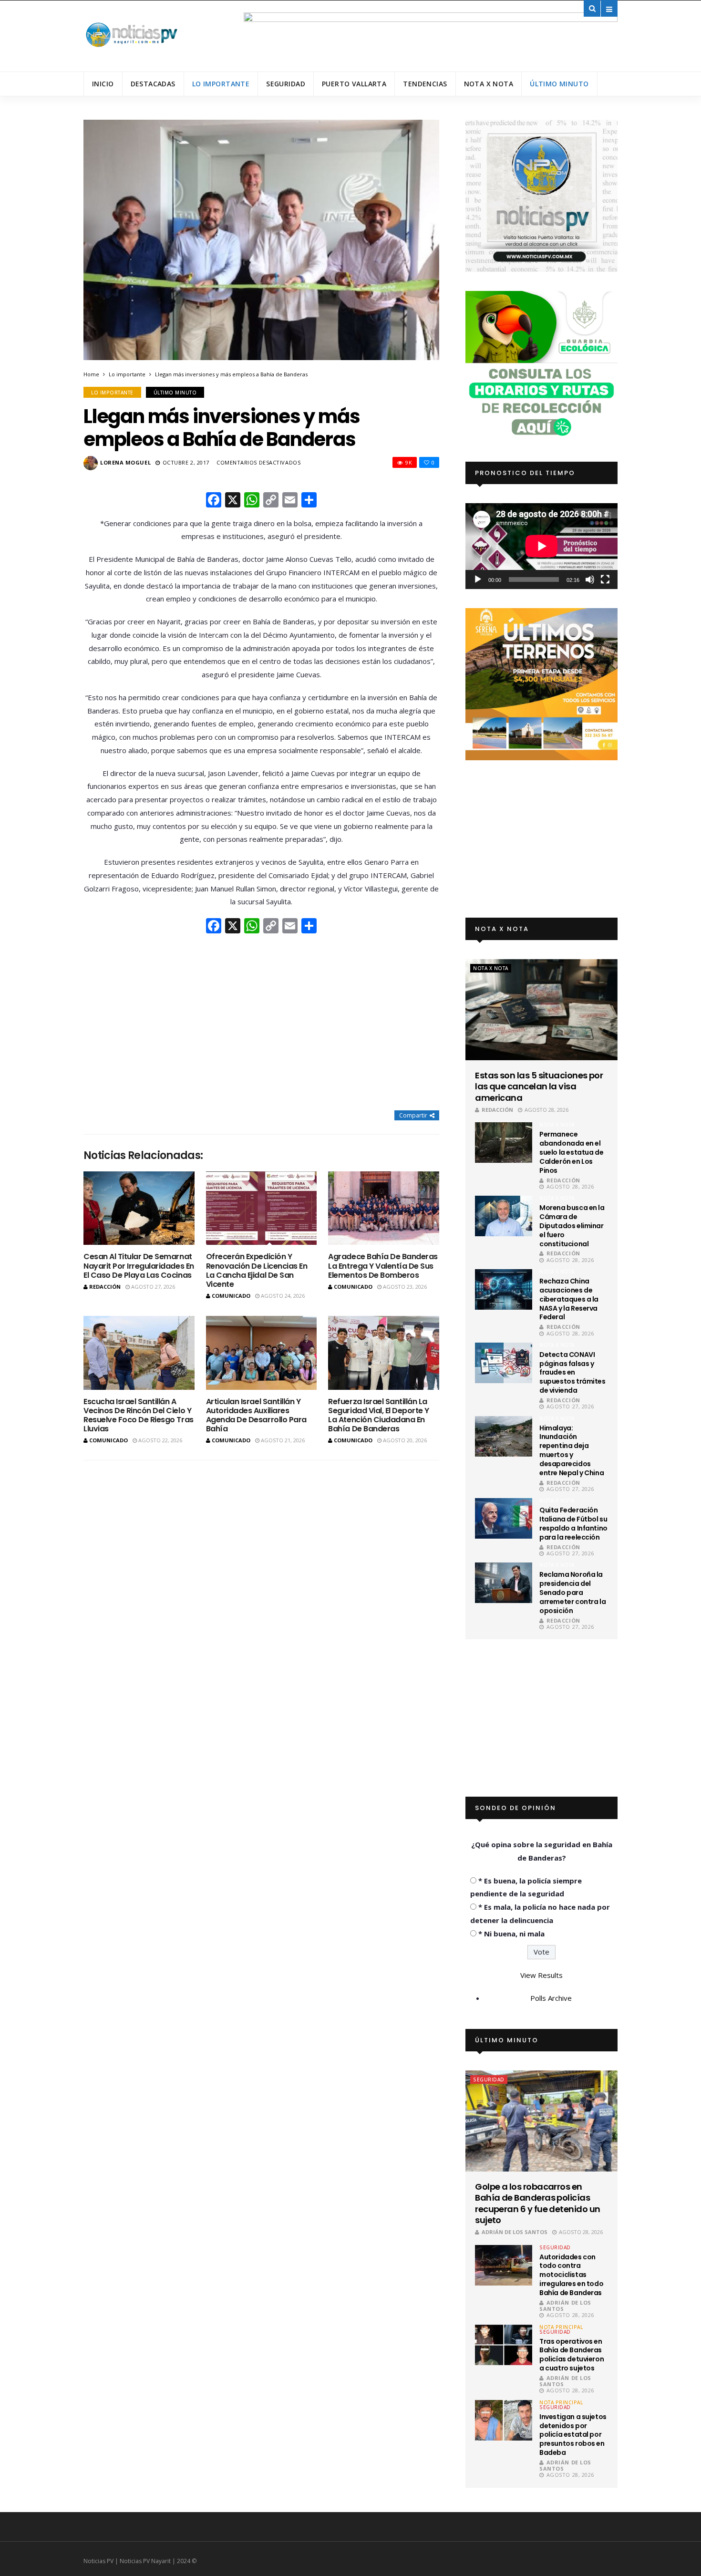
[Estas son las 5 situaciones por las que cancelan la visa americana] (541, 1010)
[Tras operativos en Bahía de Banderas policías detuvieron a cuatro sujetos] (504, 2345)
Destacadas (153, 84)
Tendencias (425, 84)
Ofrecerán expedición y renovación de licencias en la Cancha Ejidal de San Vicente (257, 1270)
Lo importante (221, 84)
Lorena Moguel (125, 462)
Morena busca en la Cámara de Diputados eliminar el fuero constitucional (572, 1226)
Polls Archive (551, 1998)
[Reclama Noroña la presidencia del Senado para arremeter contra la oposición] (504, 1583)
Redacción (105, 1287)
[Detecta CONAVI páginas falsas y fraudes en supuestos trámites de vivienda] (504, 1363)
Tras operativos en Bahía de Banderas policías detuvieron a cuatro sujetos (572, 2355)
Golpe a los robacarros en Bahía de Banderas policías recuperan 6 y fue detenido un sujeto (537, 2204)
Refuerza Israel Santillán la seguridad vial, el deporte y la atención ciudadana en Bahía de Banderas (379, 1415)
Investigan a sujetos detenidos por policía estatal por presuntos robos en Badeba (573, 2435)
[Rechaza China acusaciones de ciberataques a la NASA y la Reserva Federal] (504, 1289)
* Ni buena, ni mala (511, 1934)
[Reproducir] (478, 579)
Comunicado (231, 1296)
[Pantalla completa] (605, 579)
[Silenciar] (590, 579)
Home (91, 374)
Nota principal (561, 2327)
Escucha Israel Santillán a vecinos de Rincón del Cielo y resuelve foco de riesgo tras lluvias (139, 1415)
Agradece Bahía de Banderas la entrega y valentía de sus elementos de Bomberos (383, 1266)
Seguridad (286, 84)
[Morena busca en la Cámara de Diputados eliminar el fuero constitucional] (504, 1216)
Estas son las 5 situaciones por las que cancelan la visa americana (539, 1086)
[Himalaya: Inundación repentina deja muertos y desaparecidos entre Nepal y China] (504, 1436)
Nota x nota (489, 84)
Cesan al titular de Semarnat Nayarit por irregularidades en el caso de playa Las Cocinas (139, 1266)
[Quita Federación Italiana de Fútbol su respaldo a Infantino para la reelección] (504, 1518)
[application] (541, 546)
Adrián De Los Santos (515, 2232)
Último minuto (559, 84)
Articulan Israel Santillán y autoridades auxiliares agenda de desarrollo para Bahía (256, 1415)
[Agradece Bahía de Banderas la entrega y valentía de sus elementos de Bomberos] (384, 1208)
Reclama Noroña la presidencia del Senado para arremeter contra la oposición (572, 1593)
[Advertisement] (261, 1023)
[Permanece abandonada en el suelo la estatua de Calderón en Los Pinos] (504, 1143)
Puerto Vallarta (354, 84)
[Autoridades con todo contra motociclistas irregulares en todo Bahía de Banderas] (504, 2265)
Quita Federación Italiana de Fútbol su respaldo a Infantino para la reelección (573, 1524)
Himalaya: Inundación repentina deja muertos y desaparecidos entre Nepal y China (572, 1450)
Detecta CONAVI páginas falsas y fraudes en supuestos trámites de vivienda (572, 1373)
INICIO (103, 84)
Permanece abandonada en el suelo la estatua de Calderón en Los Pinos (571, 1152)
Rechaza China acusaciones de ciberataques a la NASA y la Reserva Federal (569, 1299)
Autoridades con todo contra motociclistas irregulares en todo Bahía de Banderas (571, 2275)
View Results (541, 1975)
